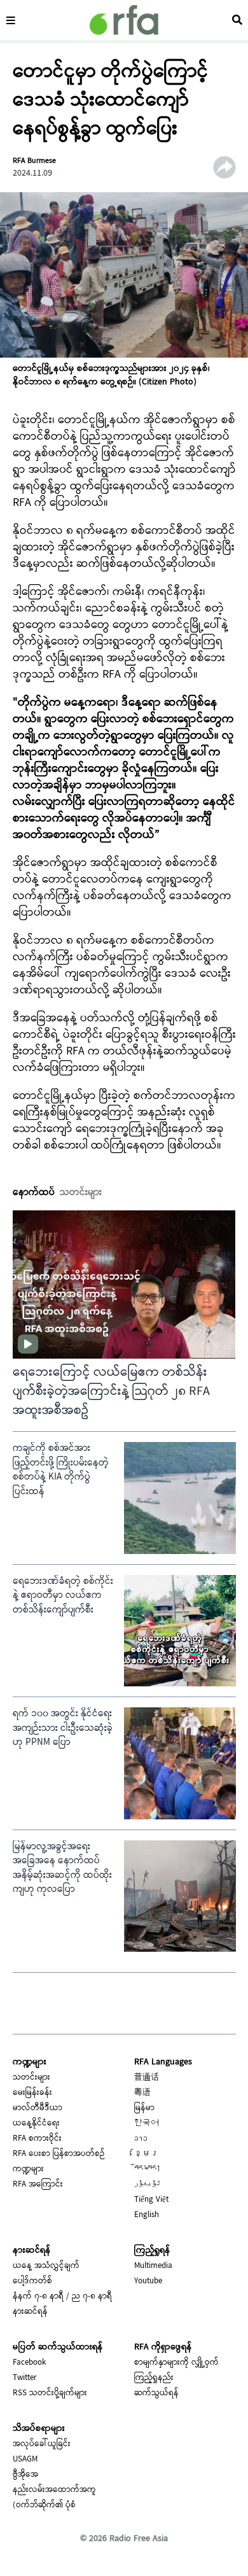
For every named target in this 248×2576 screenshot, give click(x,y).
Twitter (25, 2378)
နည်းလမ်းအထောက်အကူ (54, 2490)
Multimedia (153, 2266)
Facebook (29, 2363)
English (147, 2215)
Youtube (148, 2281)
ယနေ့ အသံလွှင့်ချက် (46, 2266)
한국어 (147, 2124)
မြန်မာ (144, 2108)
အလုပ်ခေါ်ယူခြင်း (42, 2444)
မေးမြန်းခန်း (32, 2093)
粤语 (142, 2093)
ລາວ (141, 2139)
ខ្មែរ (147, 2154)
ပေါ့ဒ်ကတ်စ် (32, 2281)
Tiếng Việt (151, 2200)
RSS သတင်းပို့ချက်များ (50, 2393)
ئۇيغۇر (148, 2185)
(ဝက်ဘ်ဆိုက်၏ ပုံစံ (44, 2505)
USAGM (25, 2460)
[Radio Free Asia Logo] (124, 20)
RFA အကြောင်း (38, 2185)
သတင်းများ (31, 2078)
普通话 (147, 2078)
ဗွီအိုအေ (25, 2475)
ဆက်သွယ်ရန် (156, 2393)
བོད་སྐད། (148, 2169)
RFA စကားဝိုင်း (37, 2139)
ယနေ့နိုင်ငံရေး (36, 2124)
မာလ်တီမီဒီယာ (38, 2108)
